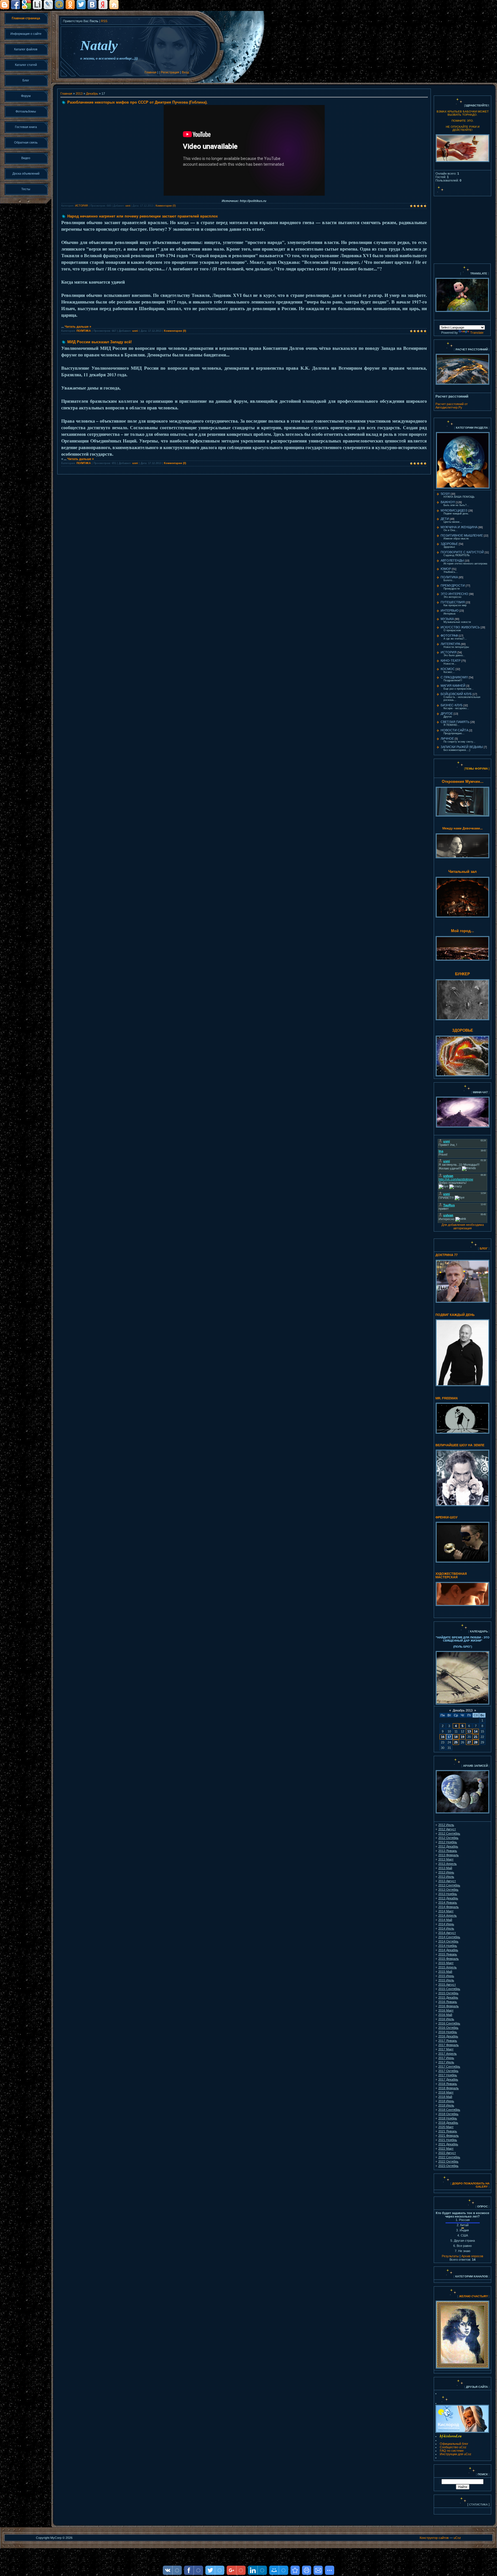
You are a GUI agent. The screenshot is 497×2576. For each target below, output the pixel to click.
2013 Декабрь (448, 1898)
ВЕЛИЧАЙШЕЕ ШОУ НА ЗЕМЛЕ (460, 1445)
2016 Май (445, 2015)
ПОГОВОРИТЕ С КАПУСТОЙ (462, 552)
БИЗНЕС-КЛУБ (452, 705)
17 (449, 1737)
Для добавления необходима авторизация (463, 1226)
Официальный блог (454, 2444)
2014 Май (445, 1920)
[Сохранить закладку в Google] (26, 5)
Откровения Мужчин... (463, 782)
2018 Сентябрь (449, 2110)
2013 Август (447, 1881)
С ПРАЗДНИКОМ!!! (454, 677)
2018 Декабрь (448, 2123)
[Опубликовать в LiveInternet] (37, 5)
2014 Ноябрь (448, 1946)
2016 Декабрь (448, 2036)
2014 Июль (446, 1928)
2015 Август (447, 1985)
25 (456, 1742)
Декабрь (92, 94)
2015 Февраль (449, 1959)
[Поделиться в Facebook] (16, 5)
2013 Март (446, 1859)
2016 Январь (448, 2002)
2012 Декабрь (448, 1846)
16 (443, 1737)
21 (476, 1737)
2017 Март (446, 2049)
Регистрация (170, 72)
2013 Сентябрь (449, 1885)
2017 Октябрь (448, 2071)
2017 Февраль (449, 2045)
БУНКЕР (462, 974)
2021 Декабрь (448, 2144)
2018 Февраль (449, 2088)
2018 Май (445, 2097)
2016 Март (446, 2010)
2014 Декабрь (448, 1950)
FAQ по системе (452, 2451)
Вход (185, 72)
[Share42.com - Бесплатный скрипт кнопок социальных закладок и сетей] (114, 5)
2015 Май (445, 1972)
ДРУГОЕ (447, 713)
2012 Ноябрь (448, 1842)
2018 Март (446, 2092)
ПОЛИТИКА (84, 331)
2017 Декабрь (448, 2079)
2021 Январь (448, 2131)
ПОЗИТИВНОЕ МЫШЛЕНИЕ (462, 535)
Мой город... (462, 931)
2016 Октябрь (448, 2028)
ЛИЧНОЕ (447, 739)
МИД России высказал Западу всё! (100, 342)
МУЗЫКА (447, 619)
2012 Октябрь (448, 1838)
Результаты (450, 2256)
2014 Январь (448, 1903)
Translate (477, 333)
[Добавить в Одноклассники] (70, 5)
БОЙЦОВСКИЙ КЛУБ (456, 694)
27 (469, 1742)
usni (128, 206)
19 (462, 1737)
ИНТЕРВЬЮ (450, 610)
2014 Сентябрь (449, 1937)
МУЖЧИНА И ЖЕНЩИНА (459, 527)
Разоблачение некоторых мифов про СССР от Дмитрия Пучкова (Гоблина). (137, 102)
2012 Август (447, 1829)
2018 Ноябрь (448, 2118)
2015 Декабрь (448, 1997)
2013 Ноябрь (448, 1894)
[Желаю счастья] (459, 2296)
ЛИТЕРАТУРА (450, 644)
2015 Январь (448, 1954)
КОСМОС (448, 669)
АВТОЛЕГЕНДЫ (452, 560)
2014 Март (446, 1911)
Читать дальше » (78, 327)
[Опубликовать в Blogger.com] (5, 5)
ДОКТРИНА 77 (447, 1255)
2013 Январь (448, 1851)
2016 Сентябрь (449, 2023)
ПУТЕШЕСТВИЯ (453, 602)
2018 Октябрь (448, 2114)
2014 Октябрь (448, 1941)
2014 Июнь (446, 1924)
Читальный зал (462, 872)
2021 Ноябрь (448, 2140)
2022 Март (446, 2148)
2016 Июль (446, 2019)
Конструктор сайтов (434, 2538)
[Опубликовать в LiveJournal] (48, 5)
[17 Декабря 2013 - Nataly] (295, 2570)
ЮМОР (446, 569)
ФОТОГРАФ (449, 636)
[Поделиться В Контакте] (92, 5)
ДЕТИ (445, 519)
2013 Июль (446, 1877)
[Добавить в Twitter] (81, 5)
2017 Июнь (446, 2058)
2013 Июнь (446, 1872)
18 (456, 1737)
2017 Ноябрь (448, 2075)
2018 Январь (448, 2084)
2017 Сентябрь (449, 2066)
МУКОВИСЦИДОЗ (454, 510)
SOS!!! (445, 494)
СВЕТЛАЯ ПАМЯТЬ (455, 722)
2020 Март (446, 2127)
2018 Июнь (446, 2101)
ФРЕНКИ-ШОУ (447, 1517)
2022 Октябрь (448, 2161)
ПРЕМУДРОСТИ (453, 585)
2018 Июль (446, 2105)
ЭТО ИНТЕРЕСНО (454, 594)
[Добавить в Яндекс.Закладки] (103, 5)
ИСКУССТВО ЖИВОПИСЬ (460, 627)
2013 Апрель (448, 1864)
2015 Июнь (446, 1976)
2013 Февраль (449, 1855)
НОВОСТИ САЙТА (454, 730)
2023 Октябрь (448, 2166)
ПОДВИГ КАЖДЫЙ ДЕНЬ (455, 1315)
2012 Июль (446, 1825)
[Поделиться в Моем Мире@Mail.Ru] (59, 5)
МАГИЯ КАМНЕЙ (453, 686)
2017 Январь (448, 2041)
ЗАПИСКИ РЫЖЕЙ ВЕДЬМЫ (462, 747)
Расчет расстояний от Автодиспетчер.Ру (452, 406)
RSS (104, 21)
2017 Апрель (448, 2054)
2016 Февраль (449, 2006)
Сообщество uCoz (453, 2447)
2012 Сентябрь (449, 1833)
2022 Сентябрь (449, 2157)
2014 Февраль (449, 1907)
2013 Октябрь (448, 1890)
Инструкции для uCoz (456, 2454)
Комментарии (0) (166, 206)
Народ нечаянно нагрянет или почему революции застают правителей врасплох (143, 216)
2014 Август (447, 1933)
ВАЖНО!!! (448, 502)
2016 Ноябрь (448, 2032)
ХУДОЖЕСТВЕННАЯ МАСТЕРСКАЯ (451, 1575)
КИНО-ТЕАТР (451, 661)
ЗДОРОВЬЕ (449, 544)
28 (476, 1742)
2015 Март (446, 1963)
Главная (151, 72)
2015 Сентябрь (449, 1989)
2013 (79, 94)
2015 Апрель (448, 1967)
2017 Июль (446, 2062)
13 (469, 1731)
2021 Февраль (449, 2136)
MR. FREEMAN (447, 1398)
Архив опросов (472, 2256)
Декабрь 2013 (463, 1710)
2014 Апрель (448, 1915)
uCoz (457, 2538)
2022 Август (447, 2153)
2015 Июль (446, 1980)
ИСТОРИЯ (82, 206)
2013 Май (445, 1868)
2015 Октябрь (448, 1993)
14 (476, 1731)
